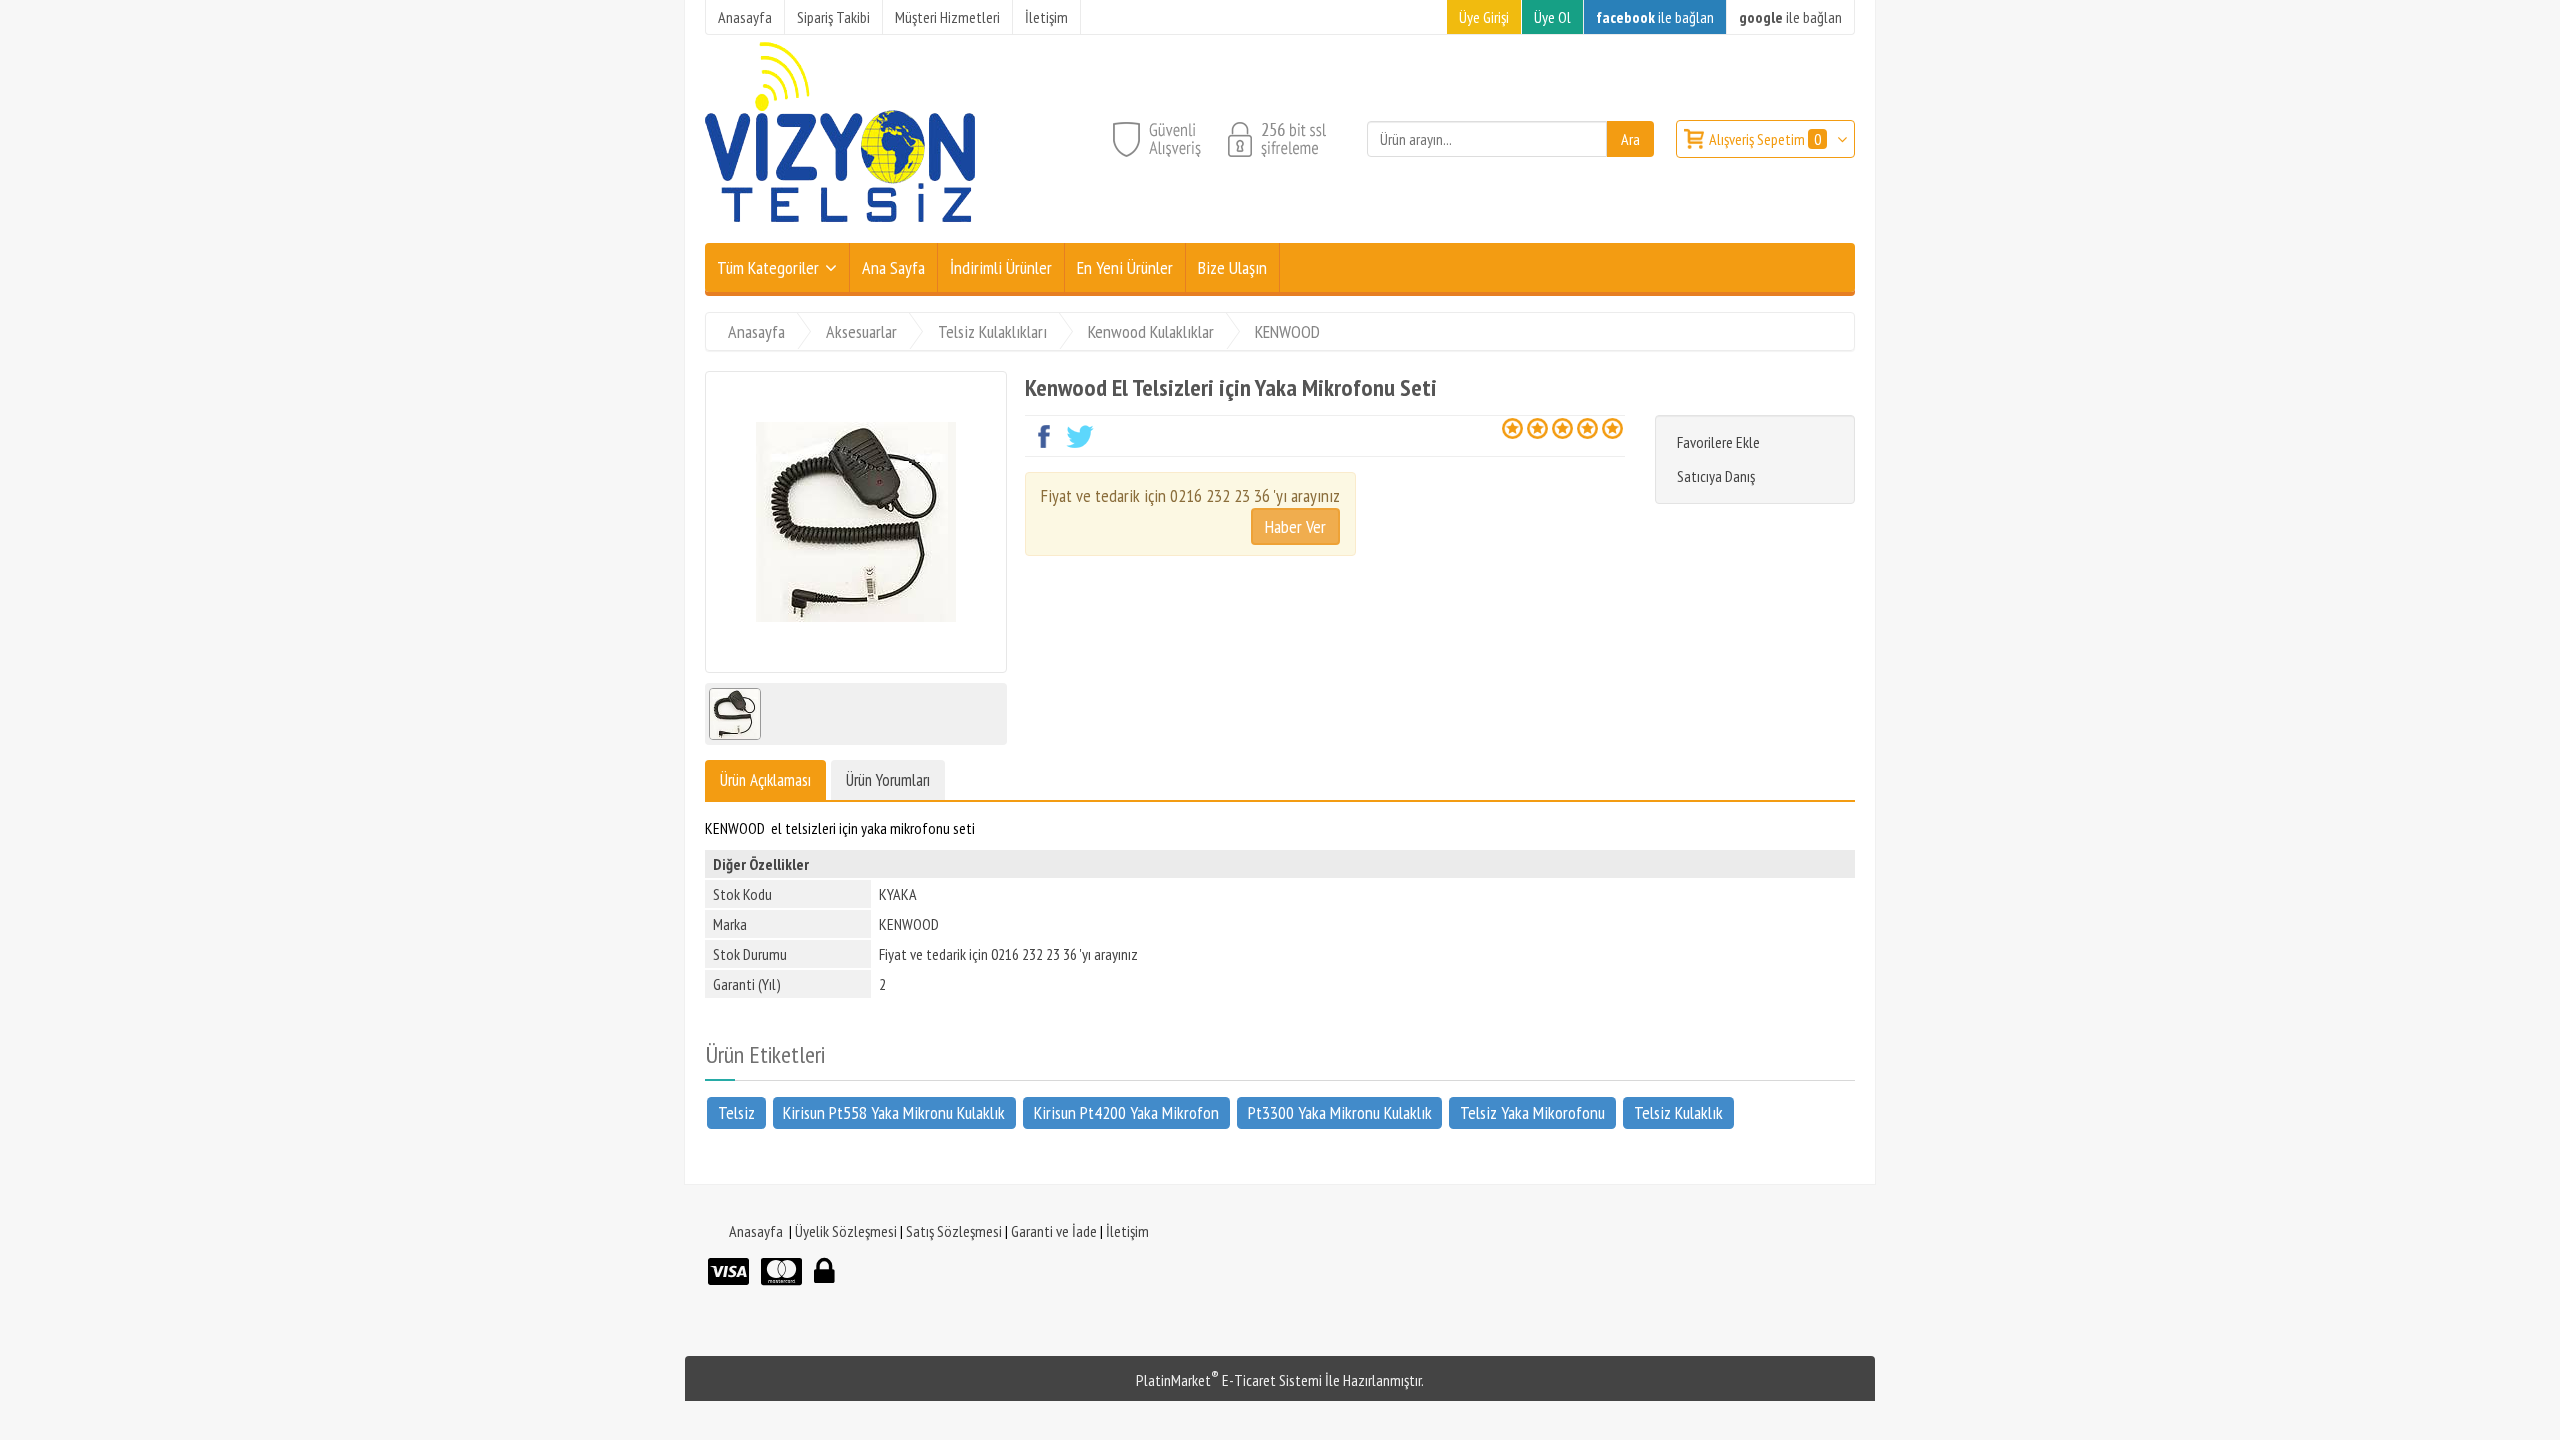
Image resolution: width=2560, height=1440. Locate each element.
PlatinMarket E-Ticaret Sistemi (1229, 1380)
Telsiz (736, 1111)
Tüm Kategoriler (768, 267)
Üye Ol (1552, 17)
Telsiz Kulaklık (1678, 1111)
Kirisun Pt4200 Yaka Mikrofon (1126, 1111)
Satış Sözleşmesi (954, 1231)
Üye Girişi (1484, 17)
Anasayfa (756, 1231)
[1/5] (1512, 428)
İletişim (1127, 1231)
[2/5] (1525, 428)
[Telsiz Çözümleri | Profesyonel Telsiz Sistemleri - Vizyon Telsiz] (840, 231)
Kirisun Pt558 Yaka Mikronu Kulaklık (894, 1111)
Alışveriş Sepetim (1765, 139)
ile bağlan (1655, 17)
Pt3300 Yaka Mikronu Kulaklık (1340, 1111)
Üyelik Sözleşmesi (846, 1231)
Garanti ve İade (1054, 1231)
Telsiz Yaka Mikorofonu (1532, 1111)
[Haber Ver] (1295, 526)
